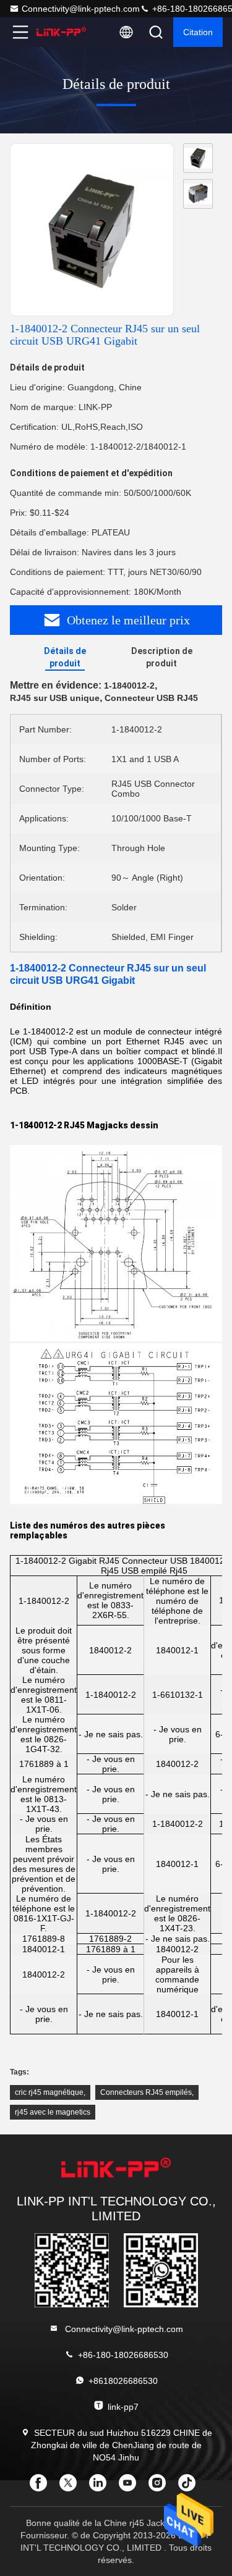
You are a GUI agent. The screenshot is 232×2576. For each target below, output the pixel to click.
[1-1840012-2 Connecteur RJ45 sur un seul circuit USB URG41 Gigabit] (92, 230)
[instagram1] (161, 2487)
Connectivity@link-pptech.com (81, 9)
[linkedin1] (101, 2487)
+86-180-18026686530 (123, 2355)
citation (198, 32)
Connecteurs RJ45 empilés (146, 2092)
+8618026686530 (123, 2381)
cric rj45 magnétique (49, 2092)
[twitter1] (72, 2487)
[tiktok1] (191, 2487)
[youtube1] (131, 2487)
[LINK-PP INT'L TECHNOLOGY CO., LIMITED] (61, 32)
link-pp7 (123, 2407)
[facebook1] (42, 2487)
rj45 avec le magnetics (53, 2112)
